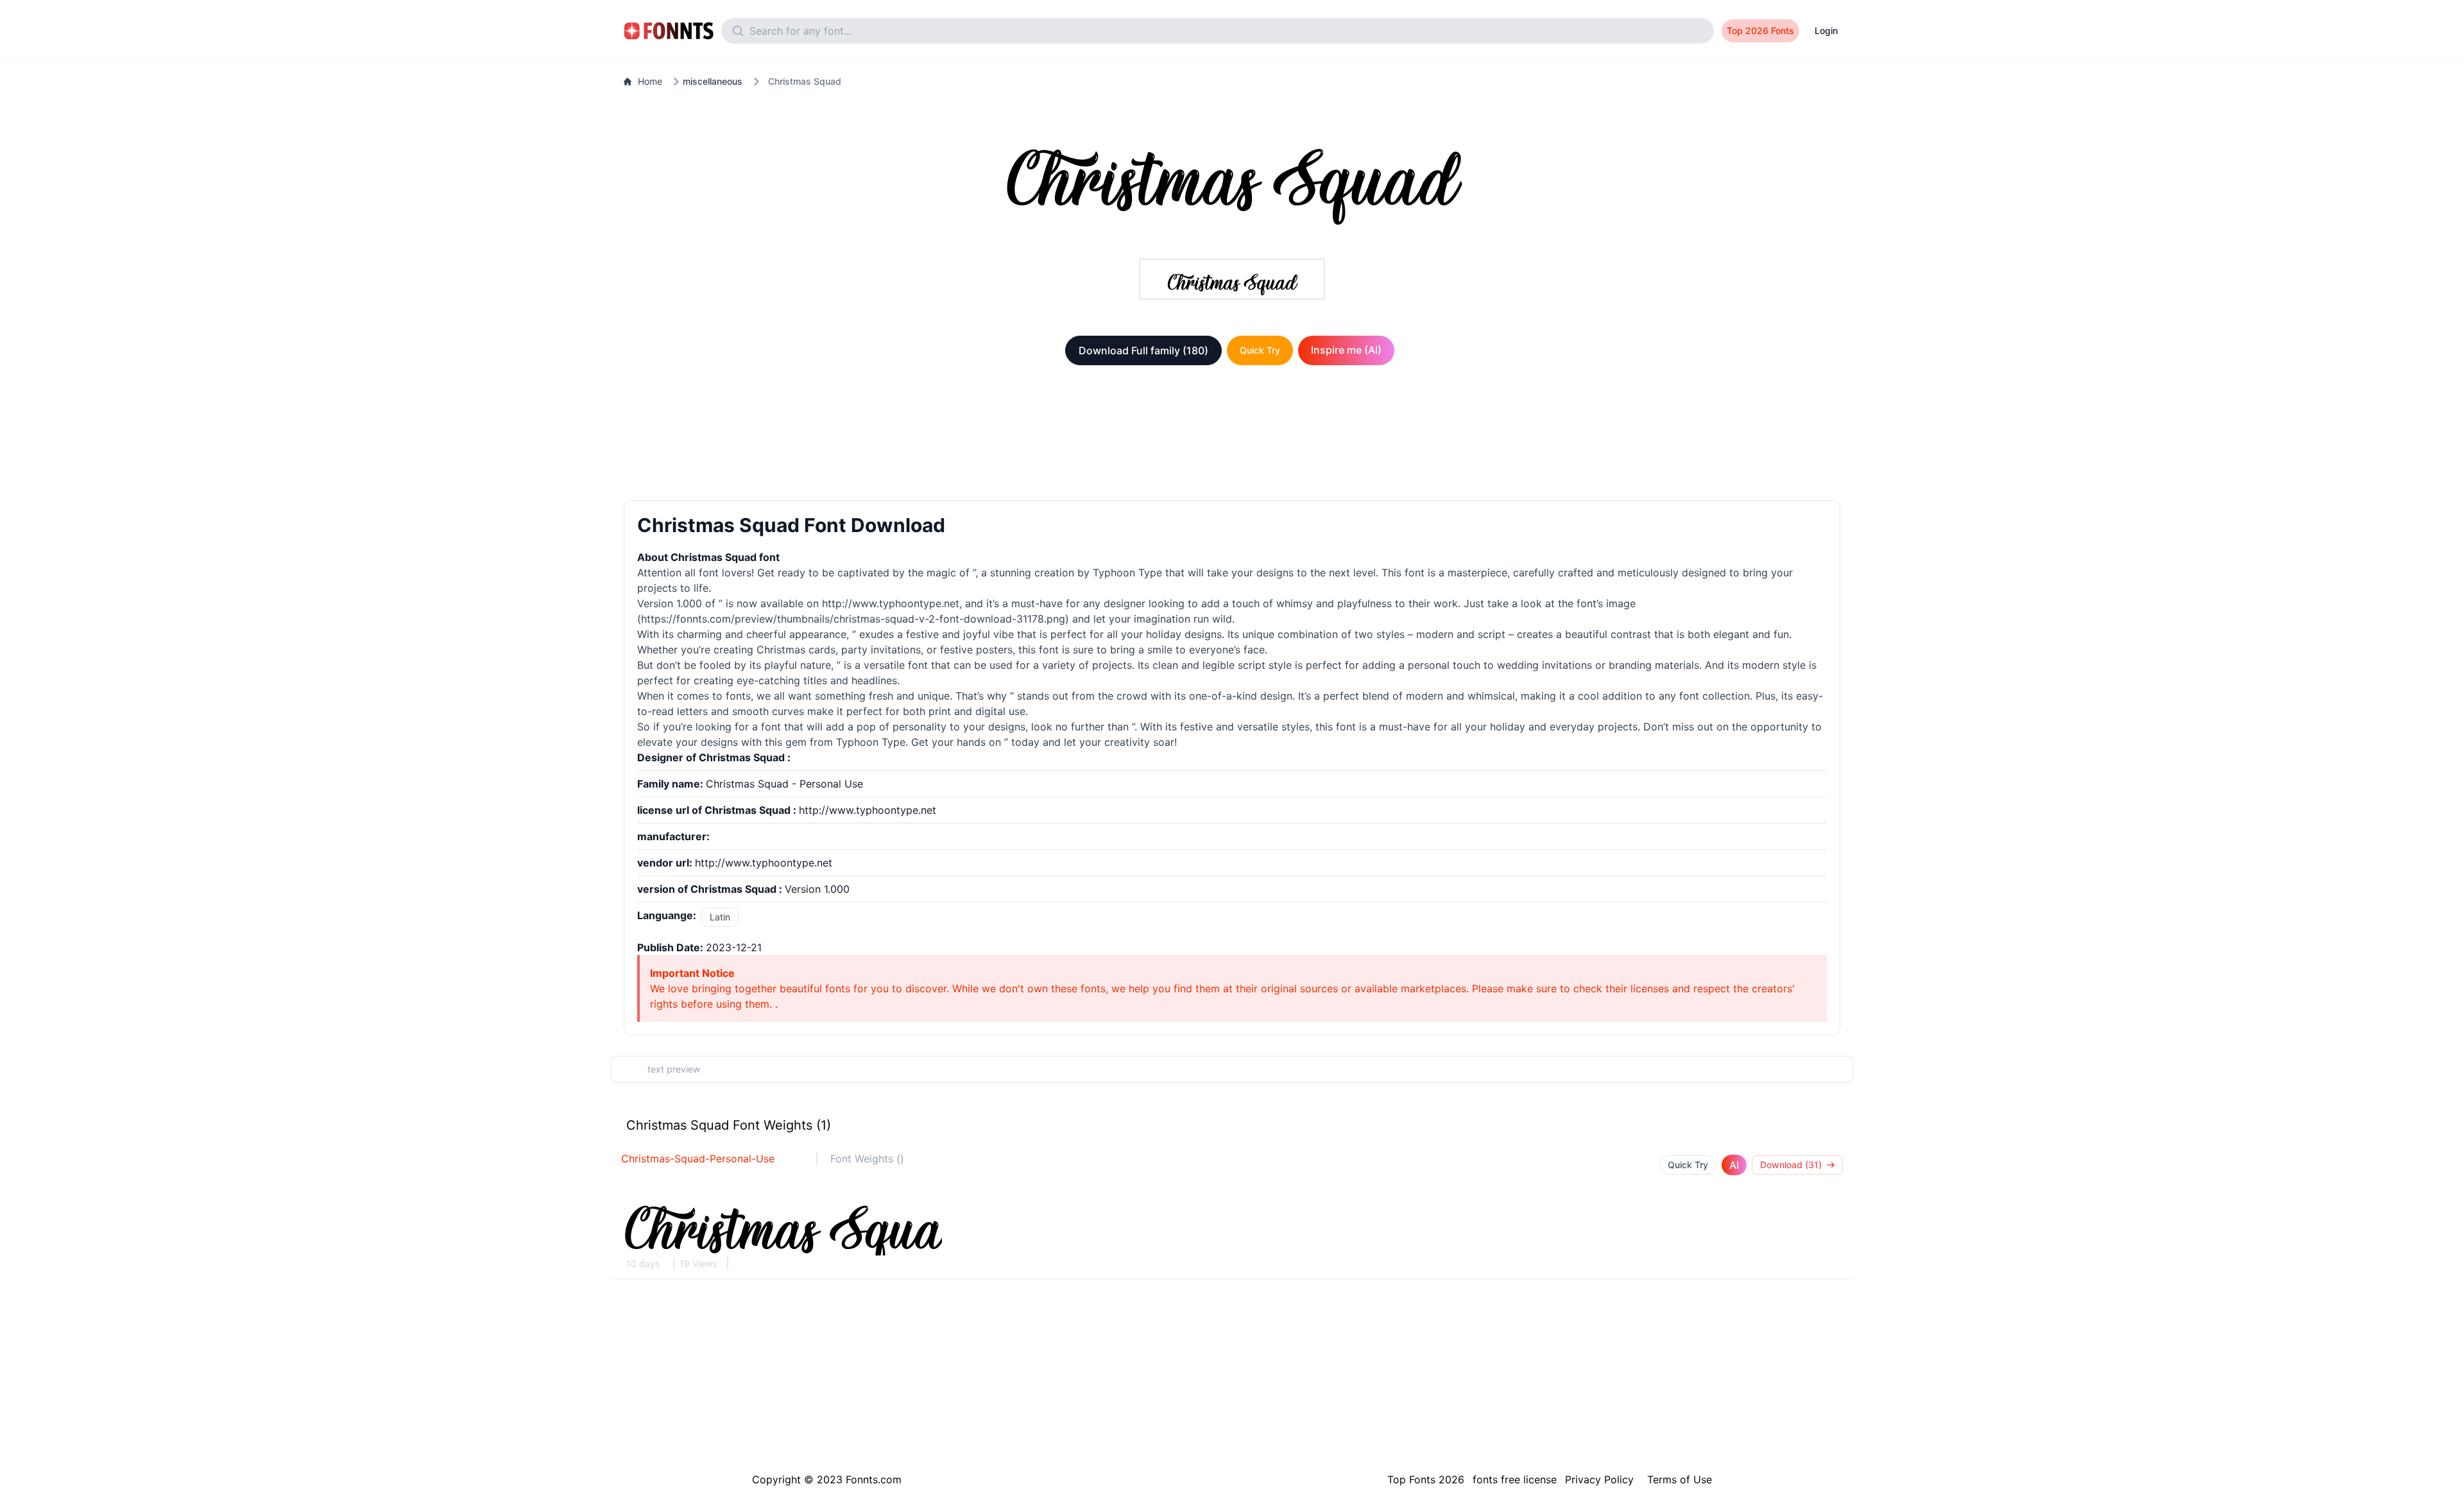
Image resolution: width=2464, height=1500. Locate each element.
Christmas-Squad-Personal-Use (698, 1159)
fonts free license (1515, 1479)
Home (650, 81)
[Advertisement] (1232, 435)
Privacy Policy (1599, 1479)
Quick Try (1260, 350)
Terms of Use (1680, 1479)
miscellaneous (713, 81)
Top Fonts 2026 (1426, 1479)
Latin (720, 917)
